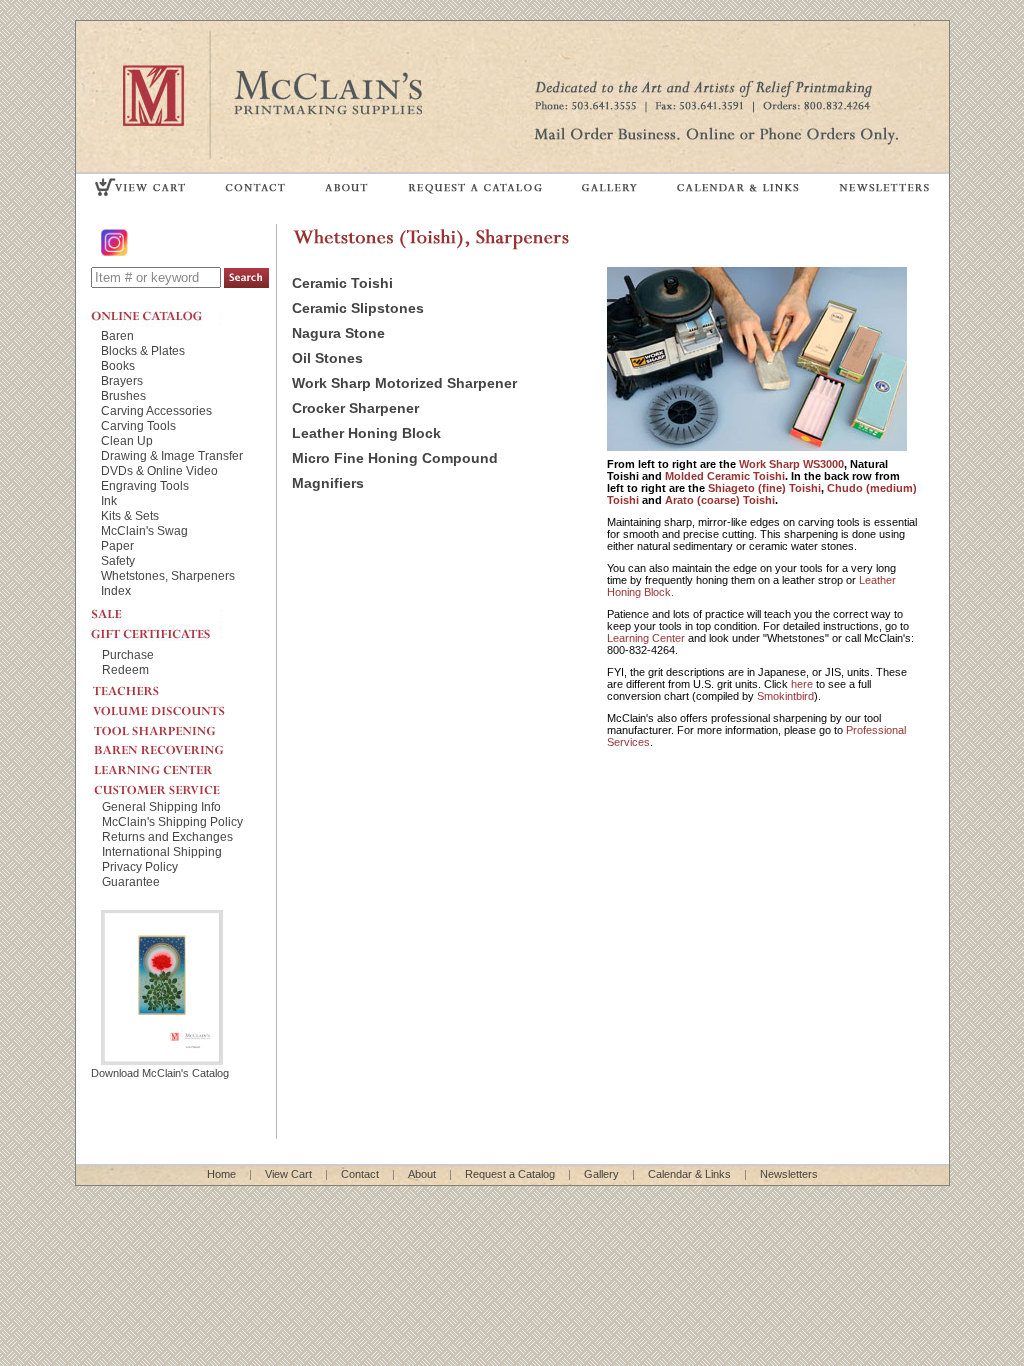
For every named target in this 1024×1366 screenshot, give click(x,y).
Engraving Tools (145, 485)
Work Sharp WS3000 (791, 464)
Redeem (125, 669)
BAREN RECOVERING (176, 745)
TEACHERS (176, 687)
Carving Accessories (156, 410)
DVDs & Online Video (159, 470)
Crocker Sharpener (355, 408)
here (802, 684)
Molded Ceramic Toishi (725, 476)
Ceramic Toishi (342, 283)
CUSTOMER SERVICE (176, 785)
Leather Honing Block (366, 433)
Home (221, 1174)
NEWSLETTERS (883, 186)
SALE (157, 612)
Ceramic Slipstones (358, 308)
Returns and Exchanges (167, 836)
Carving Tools (138, 425)
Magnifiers (328, 483)
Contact (360, 1174)
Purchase (128, 654)
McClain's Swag (144, 530)
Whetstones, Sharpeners (168, 575)
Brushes (123, 395)
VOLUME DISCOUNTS (176, 706)
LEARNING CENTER (176, 765)
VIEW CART (141, 186)
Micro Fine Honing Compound (395, 458)
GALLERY (610, 186)
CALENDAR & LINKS (737, 186)
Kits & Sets (130, 515)
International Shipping (162, 851)
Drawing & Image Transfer (172, 455)
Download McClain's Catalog (160, 1073)
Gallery (601, 1174)
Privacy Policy (140, 866)
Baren (117, 335)
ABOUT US (347, 186)
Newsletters (789, 1174)
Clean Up (127, 440)
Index (116, 590)
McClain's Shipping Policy (172, 821)
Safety (118, 560)
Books (118, 365)
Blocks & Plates (143, 350)
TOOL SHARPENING (176, 725)
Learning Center (646, 638)
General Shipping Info (161, 806)
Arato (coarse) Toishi (720, 500)
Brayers (122, 380)
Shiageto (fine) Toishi (764, 488)
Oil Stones (327, 358)
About (422, 1174)
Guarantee (131, 881)
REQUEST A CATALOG (475, 186)
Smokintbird (785, 696)
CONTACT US (256, 186)
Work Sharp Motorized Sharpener (404, 383)
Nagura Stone (338, 333)
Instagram (116, 242)
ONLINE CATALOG (157, 316)
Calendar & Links (689, 1174)
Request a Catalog (510, 1174)
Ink (109, 500)
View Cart (288, 1174)
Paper (117, 545)
